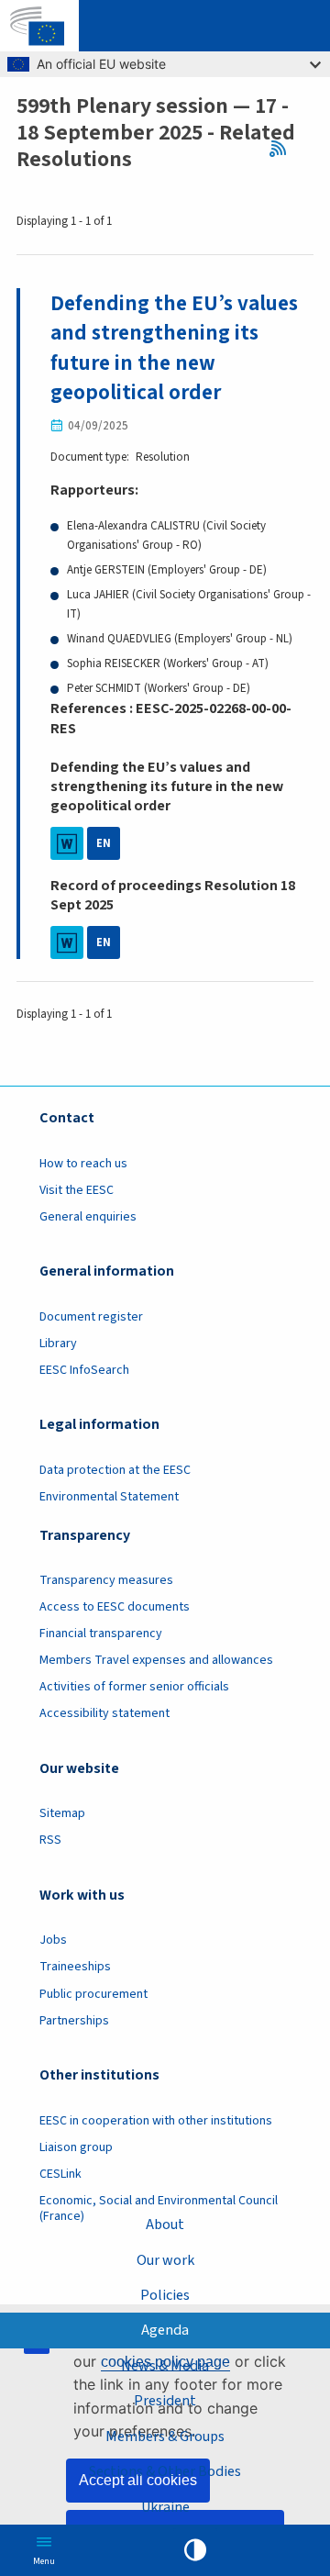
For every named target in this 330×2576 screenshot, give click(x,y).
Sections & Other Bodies (165, 2471)
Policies (165, 2295)
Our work (165, 2260)
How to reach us (83, 1164)
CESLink (60, 2174)
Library (58, 1344)
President (165, 2401)
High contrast (195, 2550)
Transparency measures (106, 1580)
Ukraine (165, 2507)
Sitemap (62, 1813)
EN (104, 843)
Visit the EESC (77, 1190)
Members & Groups (165, 2437)
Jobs (53, 1940)
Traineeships (75, 1967)
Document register (91, 1317)
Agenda (165, 2330)
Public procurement (93, 1994)
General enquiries (88, 1217)
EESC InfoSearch (84, 1370)
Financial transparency (101, 1634)
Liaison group (76, 2147)
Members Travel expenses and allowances (156, 1660)
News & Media (165, 2366)
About (165, 2225)
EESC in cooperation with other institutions (156, 2121)
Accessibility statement (104, 1713)
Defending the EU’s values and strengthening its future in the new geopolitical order (174, 348)
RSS (282, 149)
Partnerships (74, 2021)
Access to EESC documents (115, 1607)
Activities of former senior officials (134, 1687)
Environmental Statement (109, 1497)
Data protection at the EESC (115, 1470)
